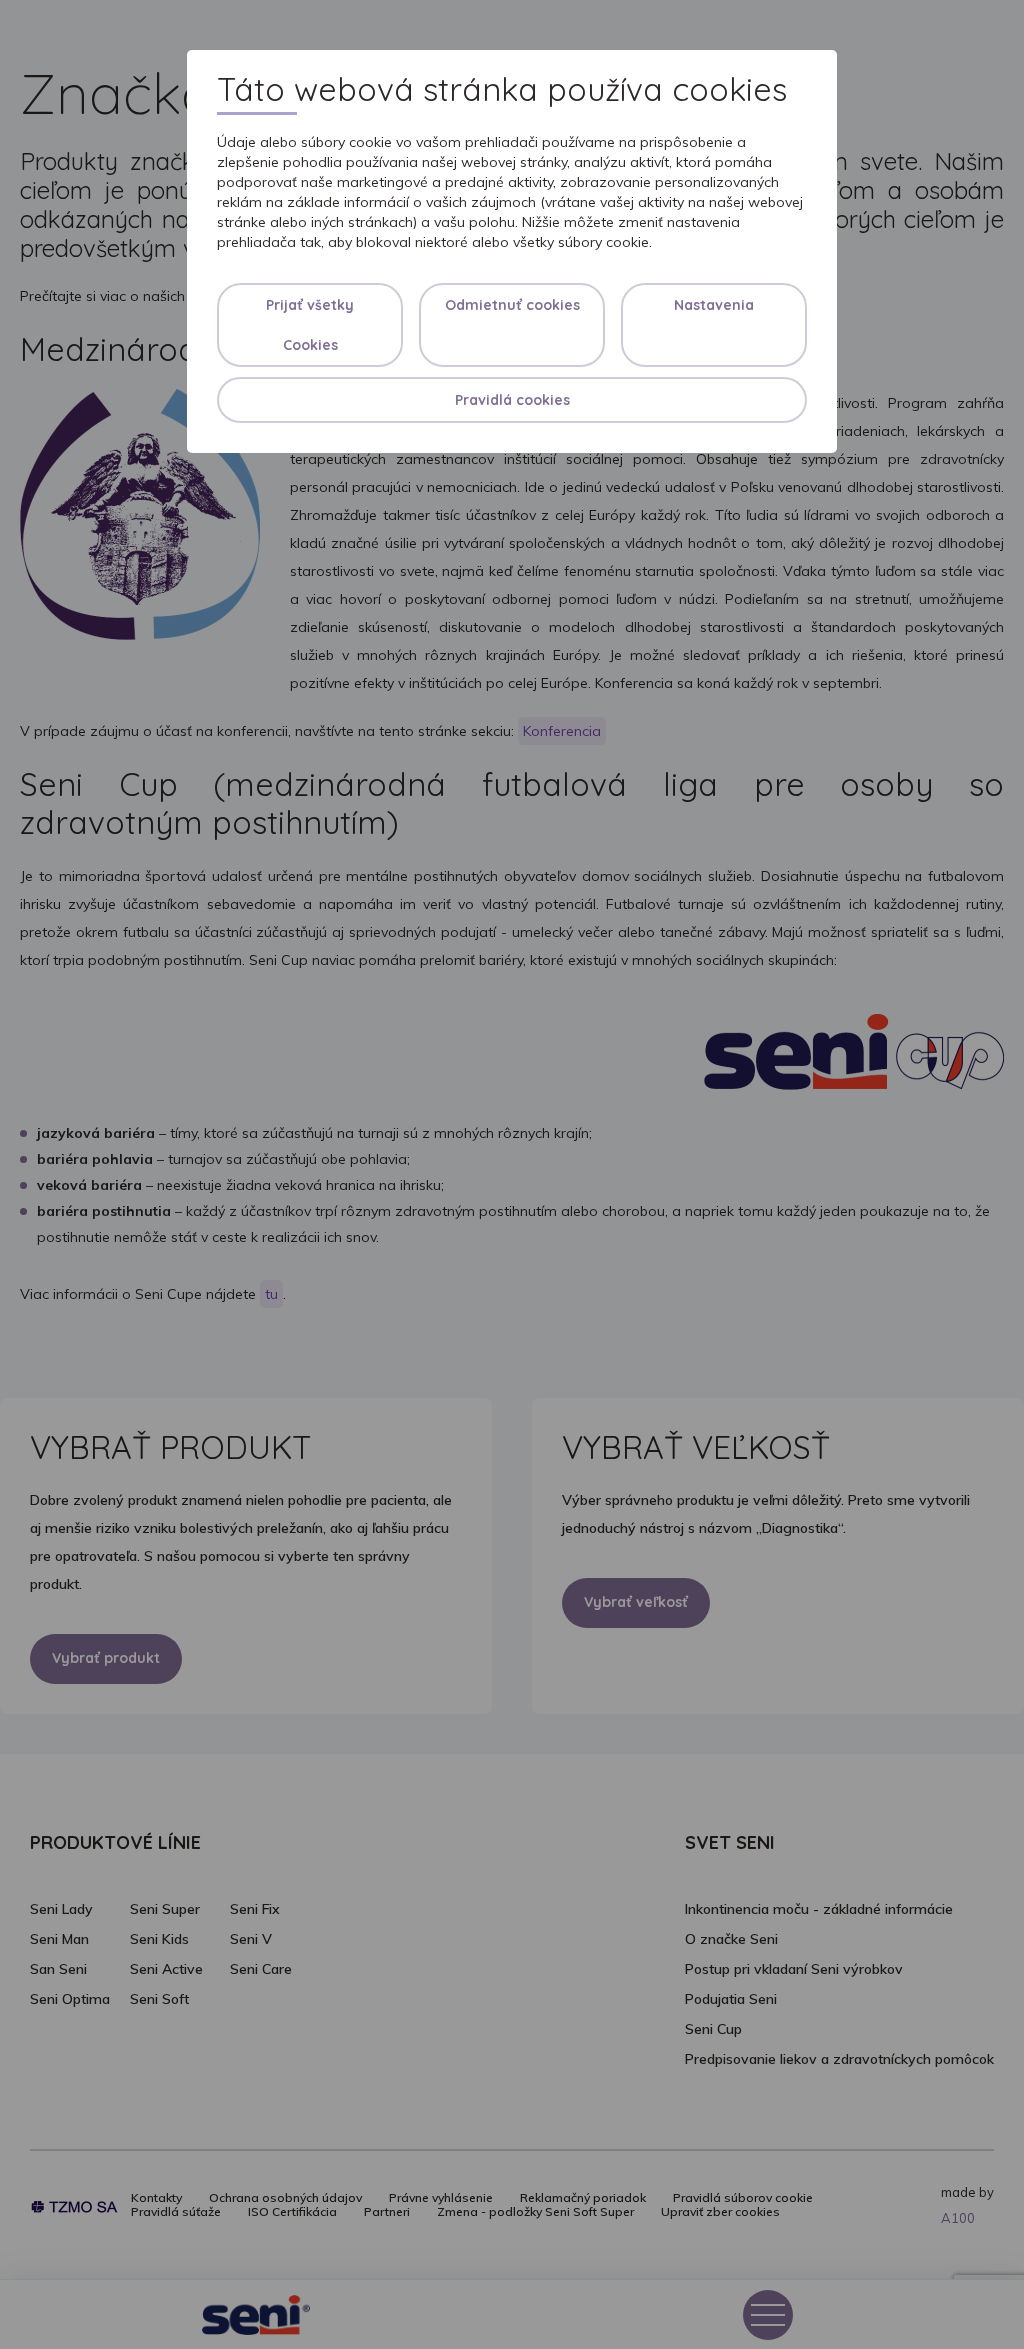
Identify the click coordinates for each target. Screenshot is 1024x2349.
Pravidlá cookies (512, 400)
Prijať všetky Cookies (310, 325)
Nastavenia (714, 305)
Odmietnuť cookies (512, 305)
